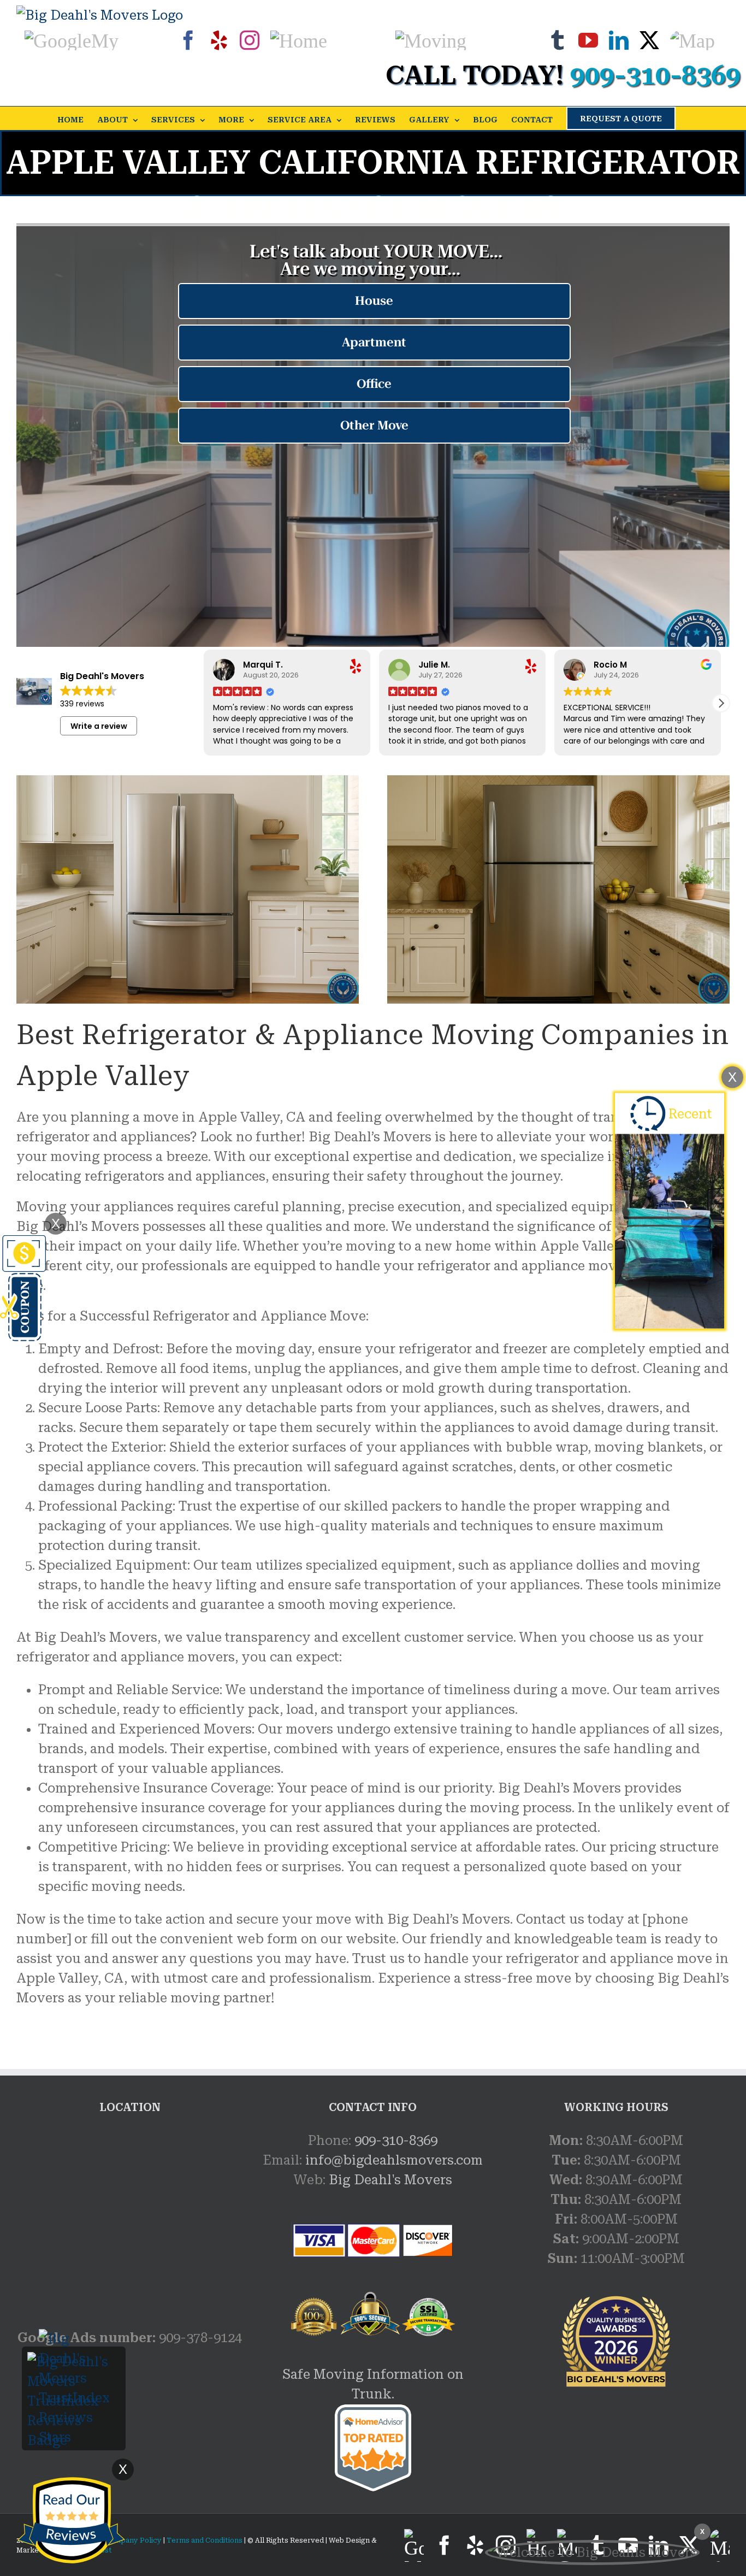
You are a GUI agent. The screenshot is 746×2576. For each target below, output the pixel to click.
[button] (721, 703)
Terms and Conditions (205, 2540)
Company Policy (132, 2540)
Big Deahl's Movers (390, 2180)
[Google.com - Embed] (130, 2213)
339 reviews (82, 704)
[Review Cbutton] (71, 2521)
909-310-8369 (396, 2141)
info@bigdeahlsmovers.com (394, 2160)
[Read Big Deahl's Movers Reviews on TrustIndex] (74, 2362)
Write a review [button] (99, 726)
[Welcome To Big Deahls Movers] (592, 2553)
